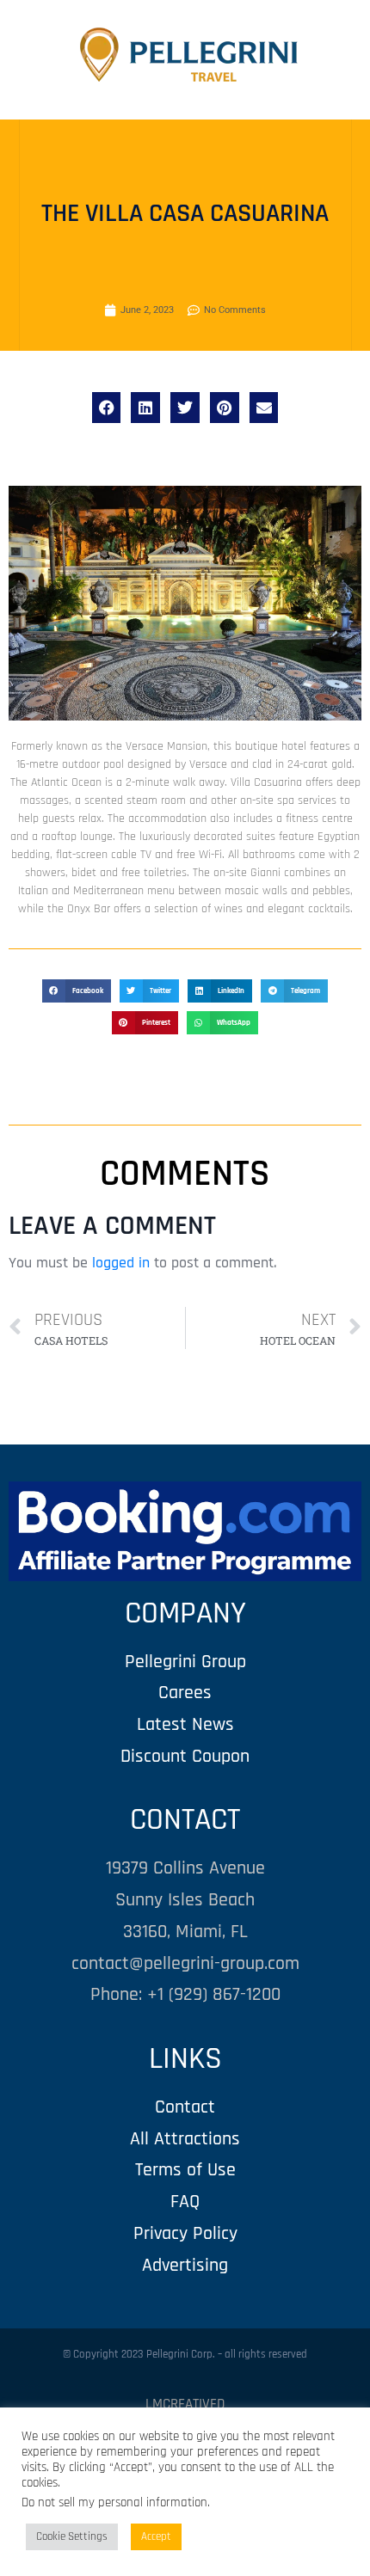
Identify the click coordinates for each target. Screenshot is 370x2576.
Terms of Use (185, 2170)
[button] (107, 408)
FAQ (185, 2202)
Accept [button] (156, 2536)
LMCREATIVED (185, 2404)
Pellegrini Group (185, 1662)
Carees (185, 1693)
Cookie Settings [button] (72, 2536)
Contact (185, 2107)
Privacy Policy (185, 2233)
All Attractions (185, 2139)
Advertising (185, 2265)
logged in (121, 1263)
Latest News (185, 1724)
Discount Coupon (185, 1756)
